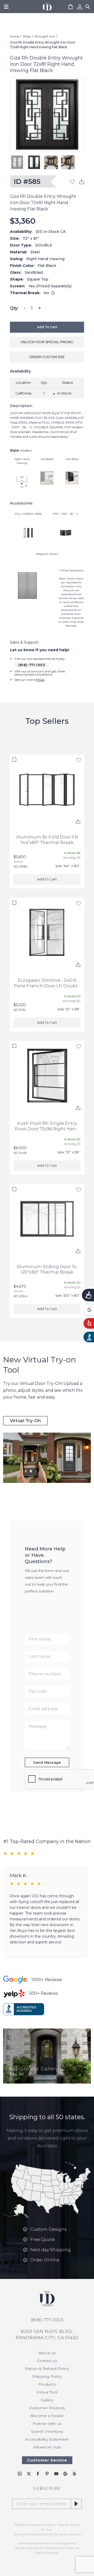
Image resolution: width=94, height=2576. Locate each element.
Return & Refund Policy (47, 2369)
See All (17, 2074)
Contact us (47, 2361)
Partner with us (47, 2424)
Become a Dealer (47, 2416)
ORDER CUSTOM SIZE (47, 357)
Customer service (47, 2460)
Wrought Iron (45, 36)
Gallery (47, 2400)
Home (14, 36)
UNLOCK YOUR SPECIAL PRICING (47, 342)
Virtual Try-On (25, 1421)
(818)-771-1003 (32, 665)
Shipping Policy (47, 2376)
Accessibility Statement (47, 2439)
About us (47, 2353)
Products (47, 2384)
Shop (27, 36)
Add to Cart (47, 327)
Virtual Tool (47, 2392)
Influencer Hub (47, 2447)
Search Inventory (47, 2431)
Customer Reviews (47, 2408)
